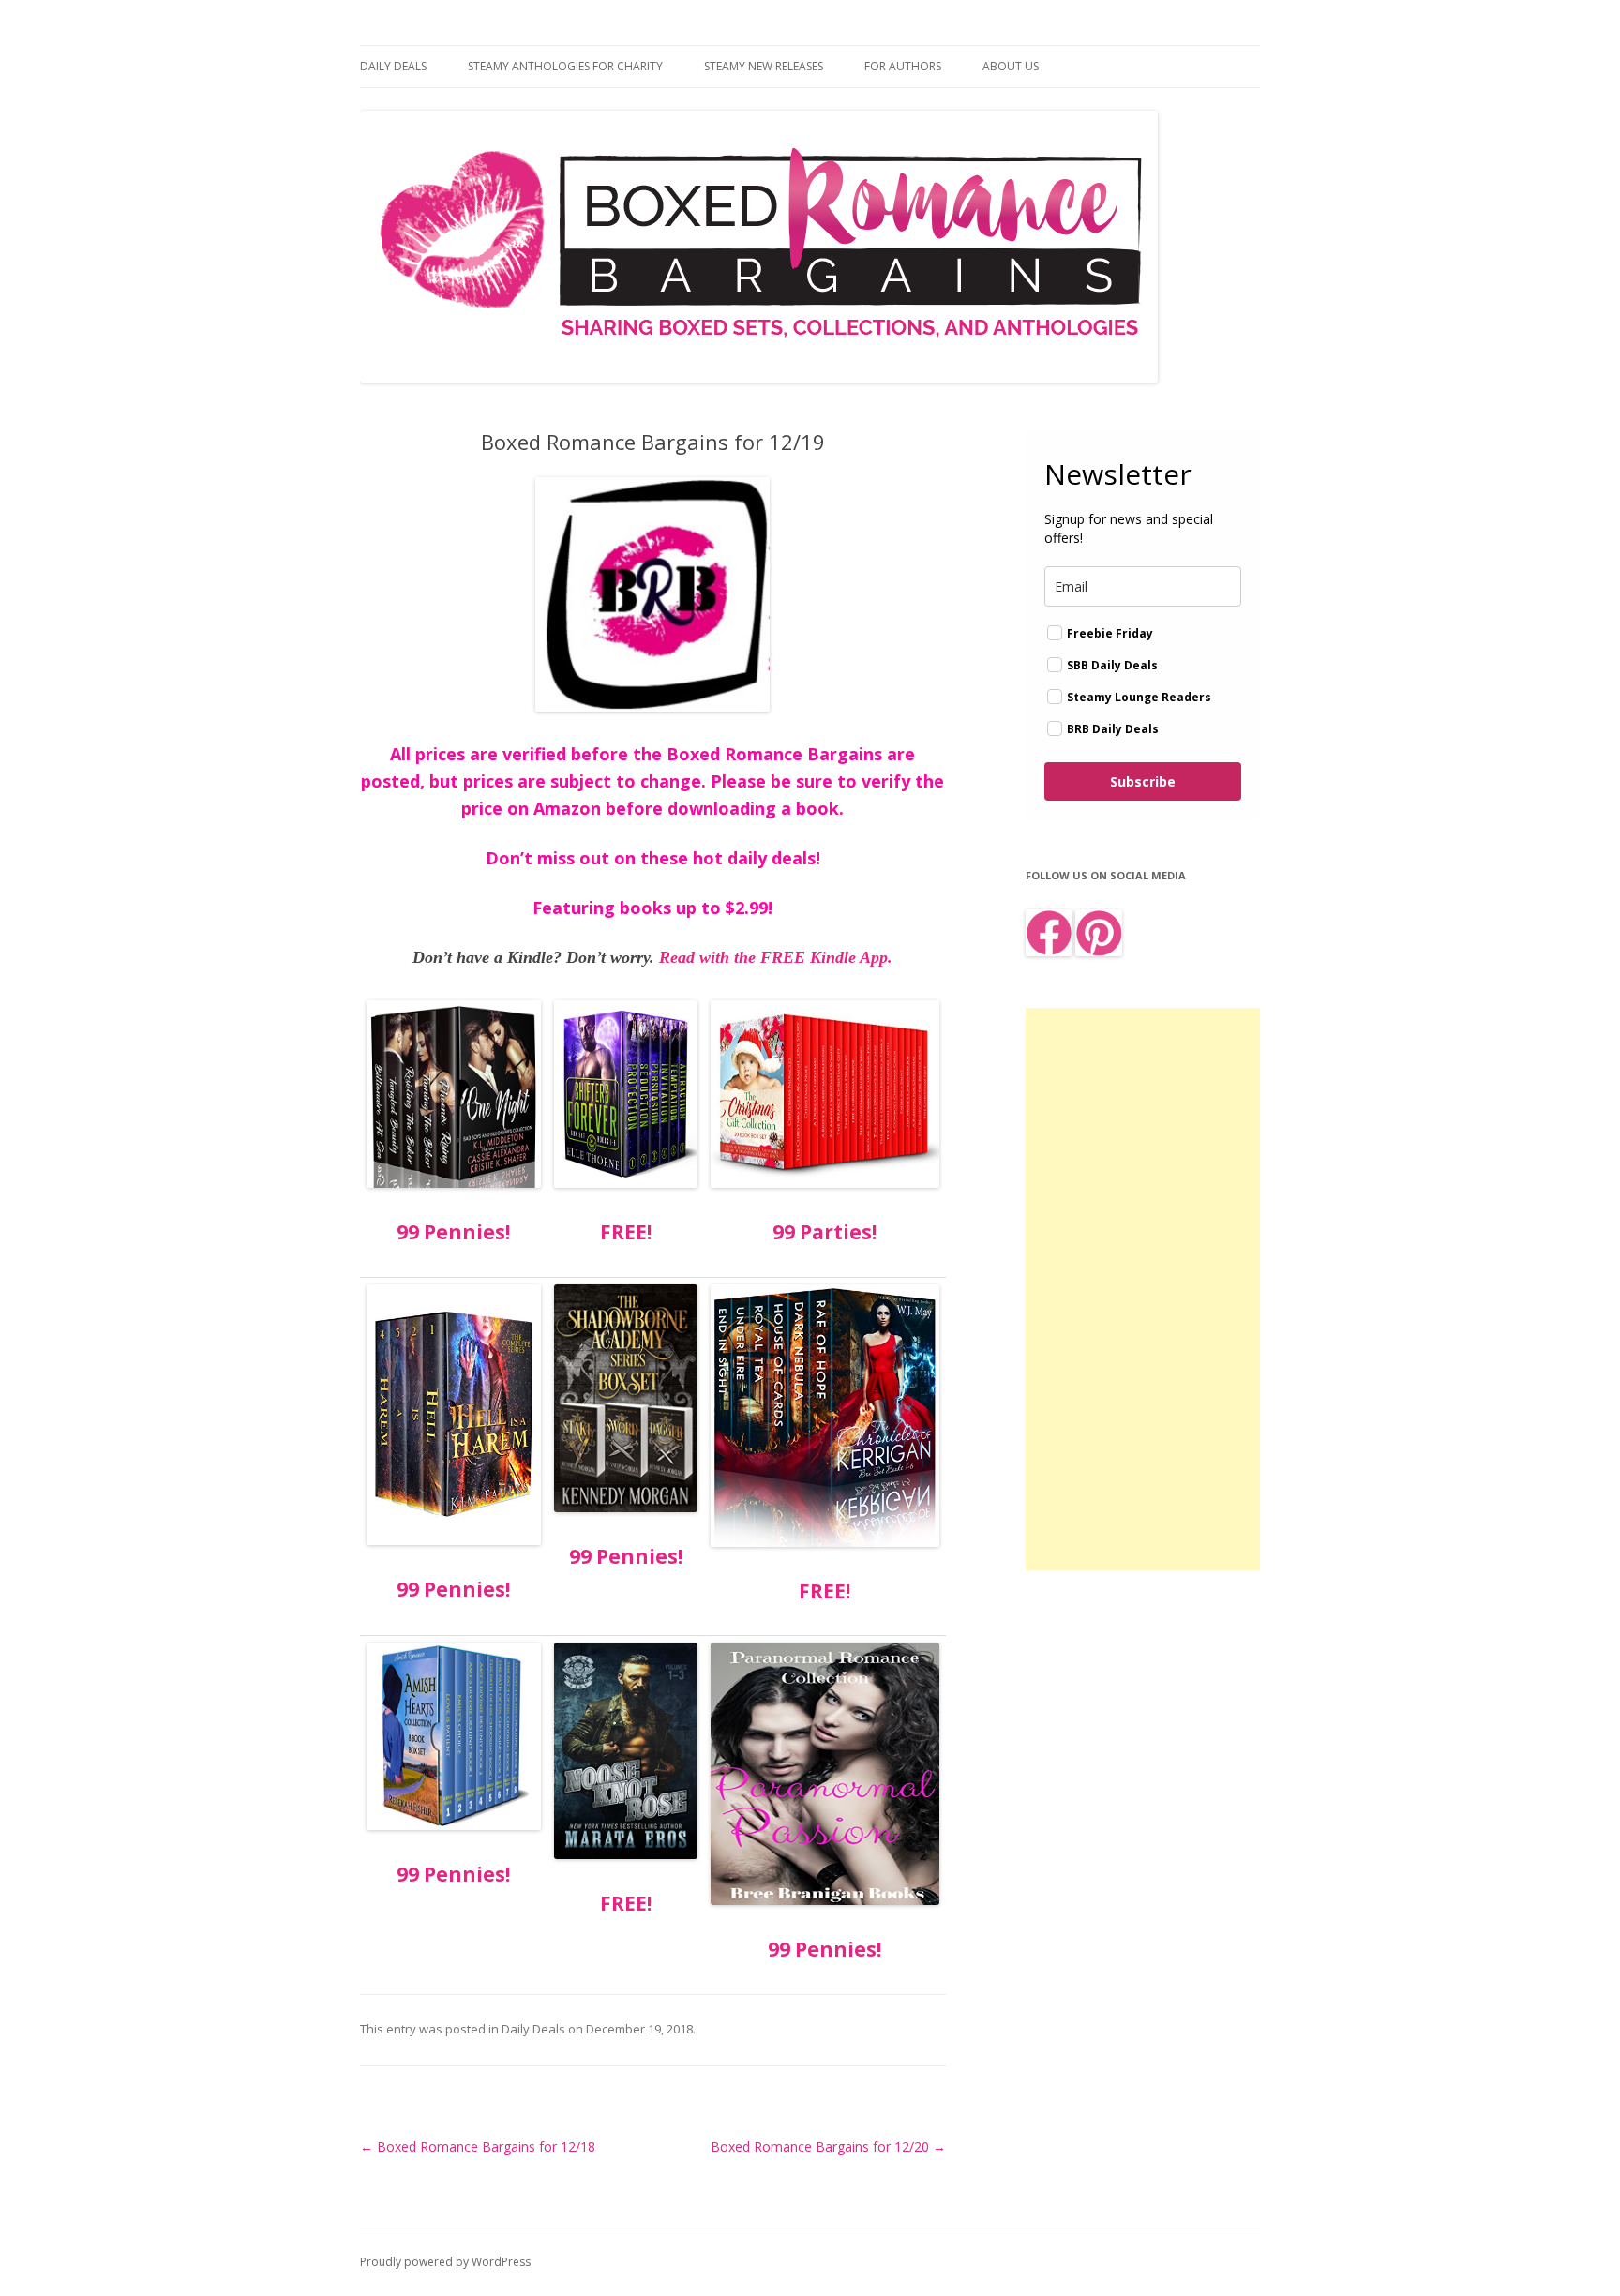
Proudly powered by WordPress (445, 2262)
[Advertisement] (1143, 1289)
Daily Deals (393, 66)
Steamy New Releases (764, 66)
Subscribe (1143, 781)
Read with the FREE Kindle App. (776, 957)
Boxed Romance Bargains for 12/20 (828, 2146)
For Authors (903, 66)
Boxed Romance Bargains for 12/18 (478, 2146)
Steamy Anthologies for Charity (565, 66)
